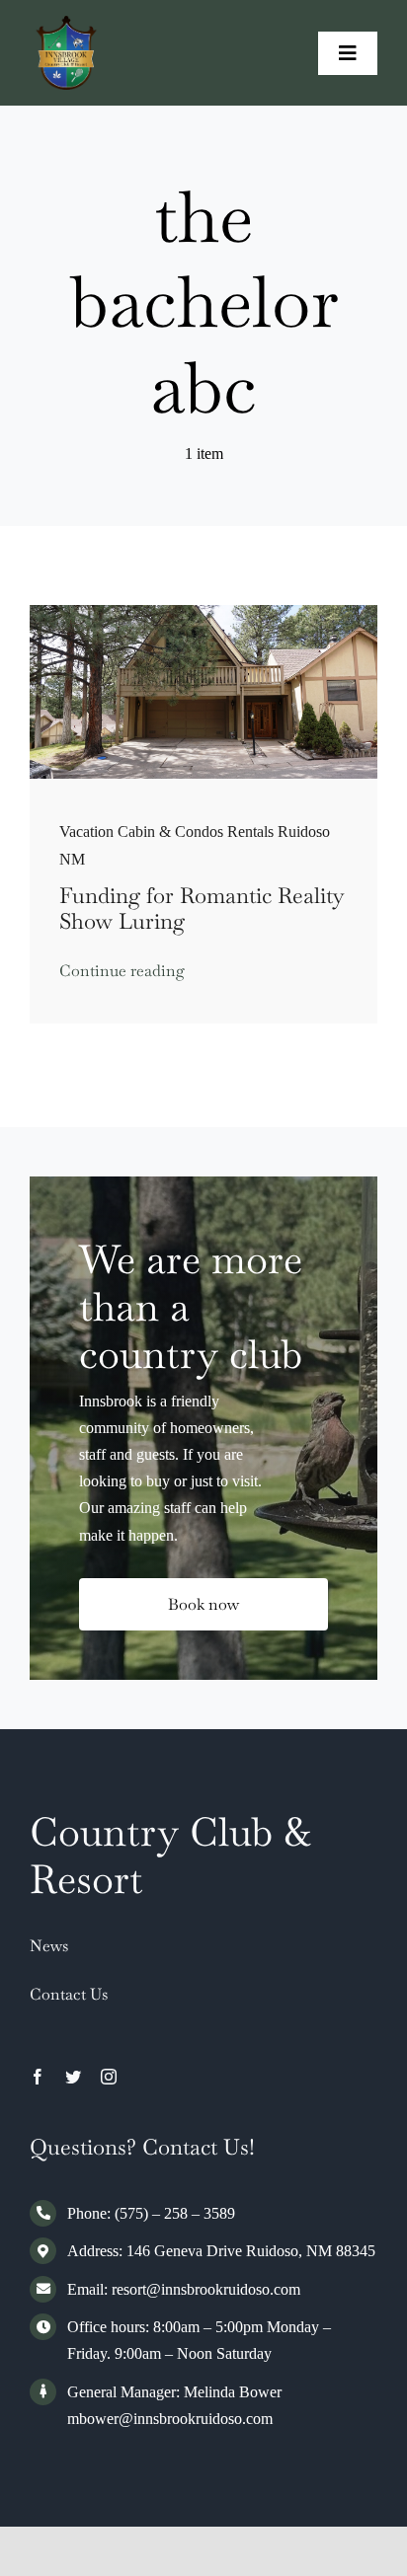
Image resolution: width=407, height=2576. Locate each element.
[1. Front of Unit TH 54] (203, 612)
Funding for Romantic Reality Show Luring (202, 908)
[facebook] (38, 2077)
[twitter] (73, 2077)
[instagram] (109, 2077)
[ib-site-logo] (67, 23)
